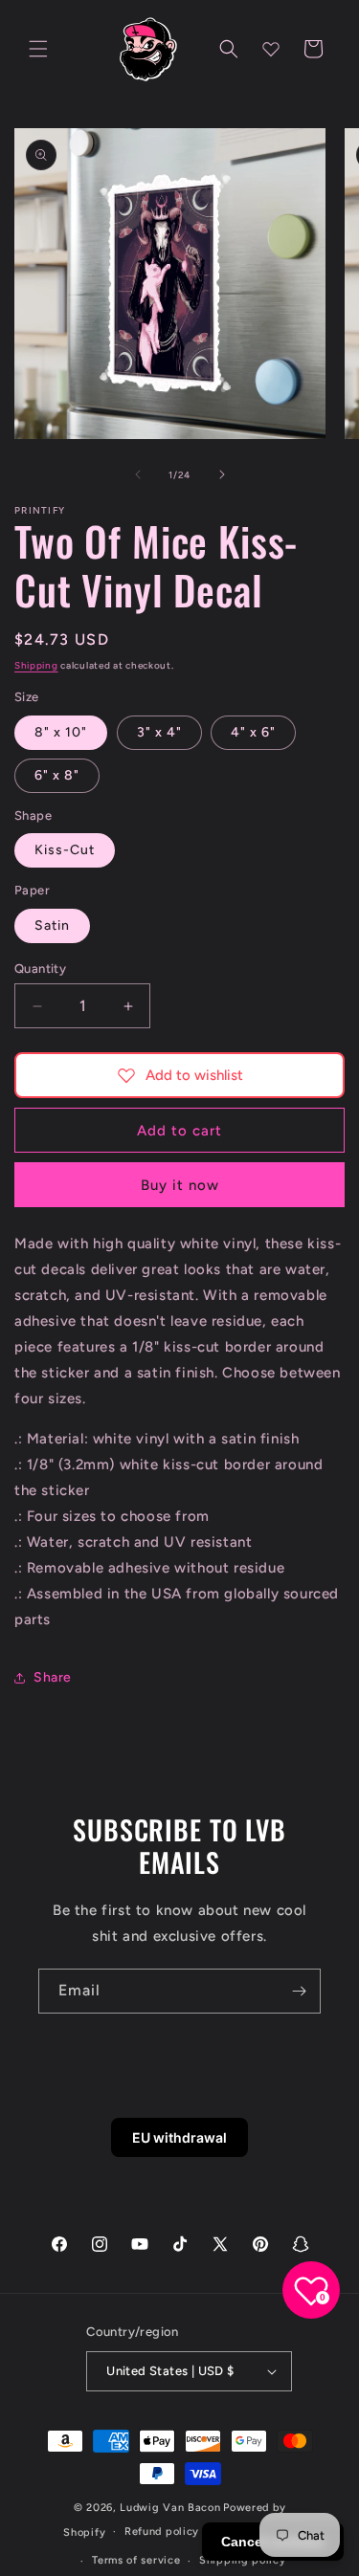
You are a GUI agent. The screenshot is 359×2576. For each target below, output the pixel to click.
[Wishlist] (271, 49)
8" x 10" (61, 732)
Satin (52, 925)
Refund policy (162, 2532)
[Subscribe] (299, 1991)
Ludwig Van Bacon (170, 2508)
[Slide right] (222, 474)
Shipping (36, 665)
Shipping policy (243, 2560)
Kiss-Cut (65, 850)
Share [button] (53, 1677)
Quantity (40, 969)
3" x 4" (159, 732)
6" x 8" (57, 775)
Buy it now (180, 1185)
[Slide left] (138, 474)
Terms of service (136, 2560)
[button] (38, 49)
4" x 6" (253, 732)
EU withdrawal (179, 2137)
